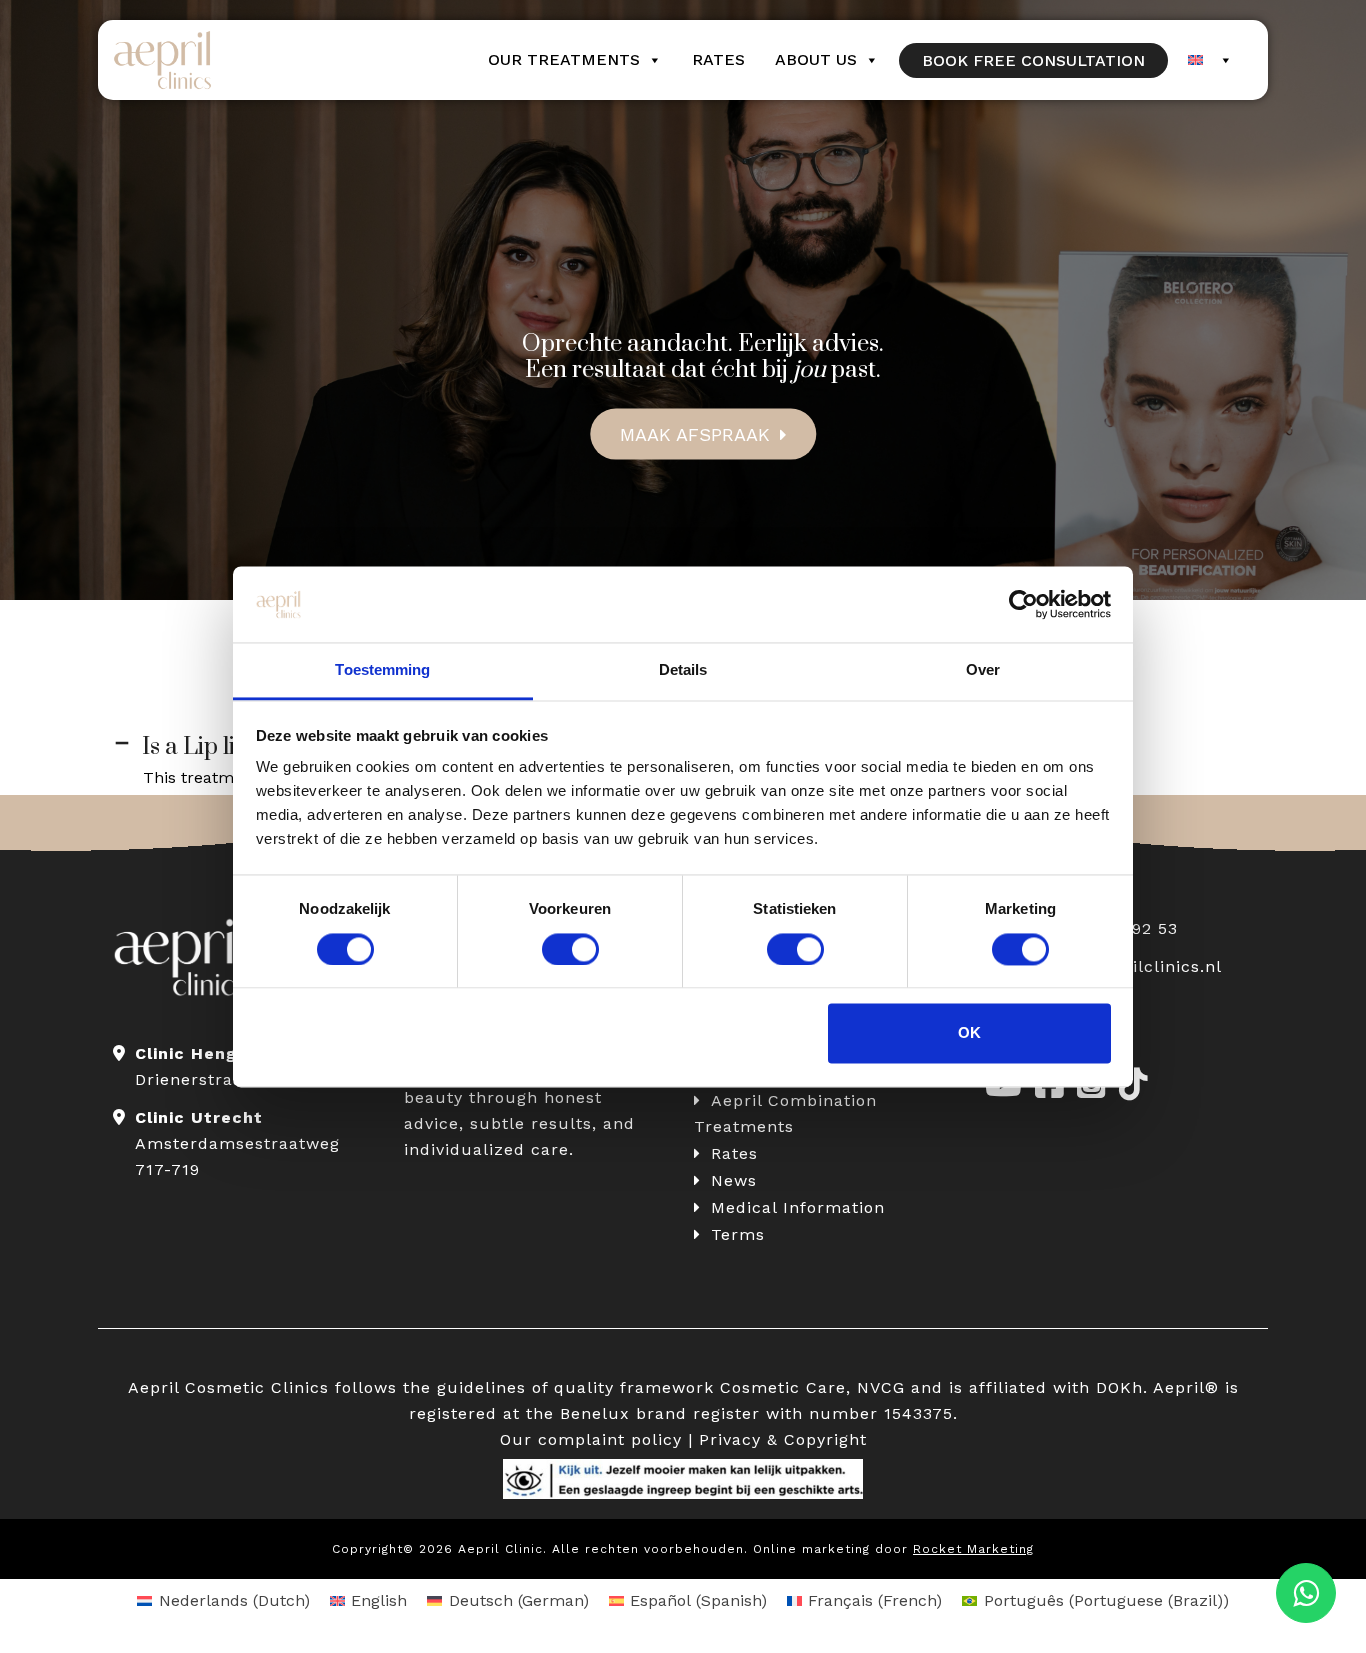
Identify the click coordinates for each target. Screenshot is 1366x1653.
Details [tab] (683, 670)
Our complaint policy (591, 1439)
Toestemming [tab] (382, 670)
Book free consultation (1033, 60)
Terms (738, 1234)
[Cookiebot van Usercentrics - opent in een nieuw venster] (1023, 604)
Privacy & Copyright (783, 1439)
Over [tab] (983, 670)
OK (969, 1033)
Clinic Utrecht (199, 1117)
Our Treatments (564, 59)
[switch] (570, 949)
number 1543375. (883, 1413)
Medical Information (798, 1207)
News (734, 1180)
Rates (718, 59)
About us (816, 59)
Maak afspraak (695, 433)
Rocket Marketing (973, 1549)
